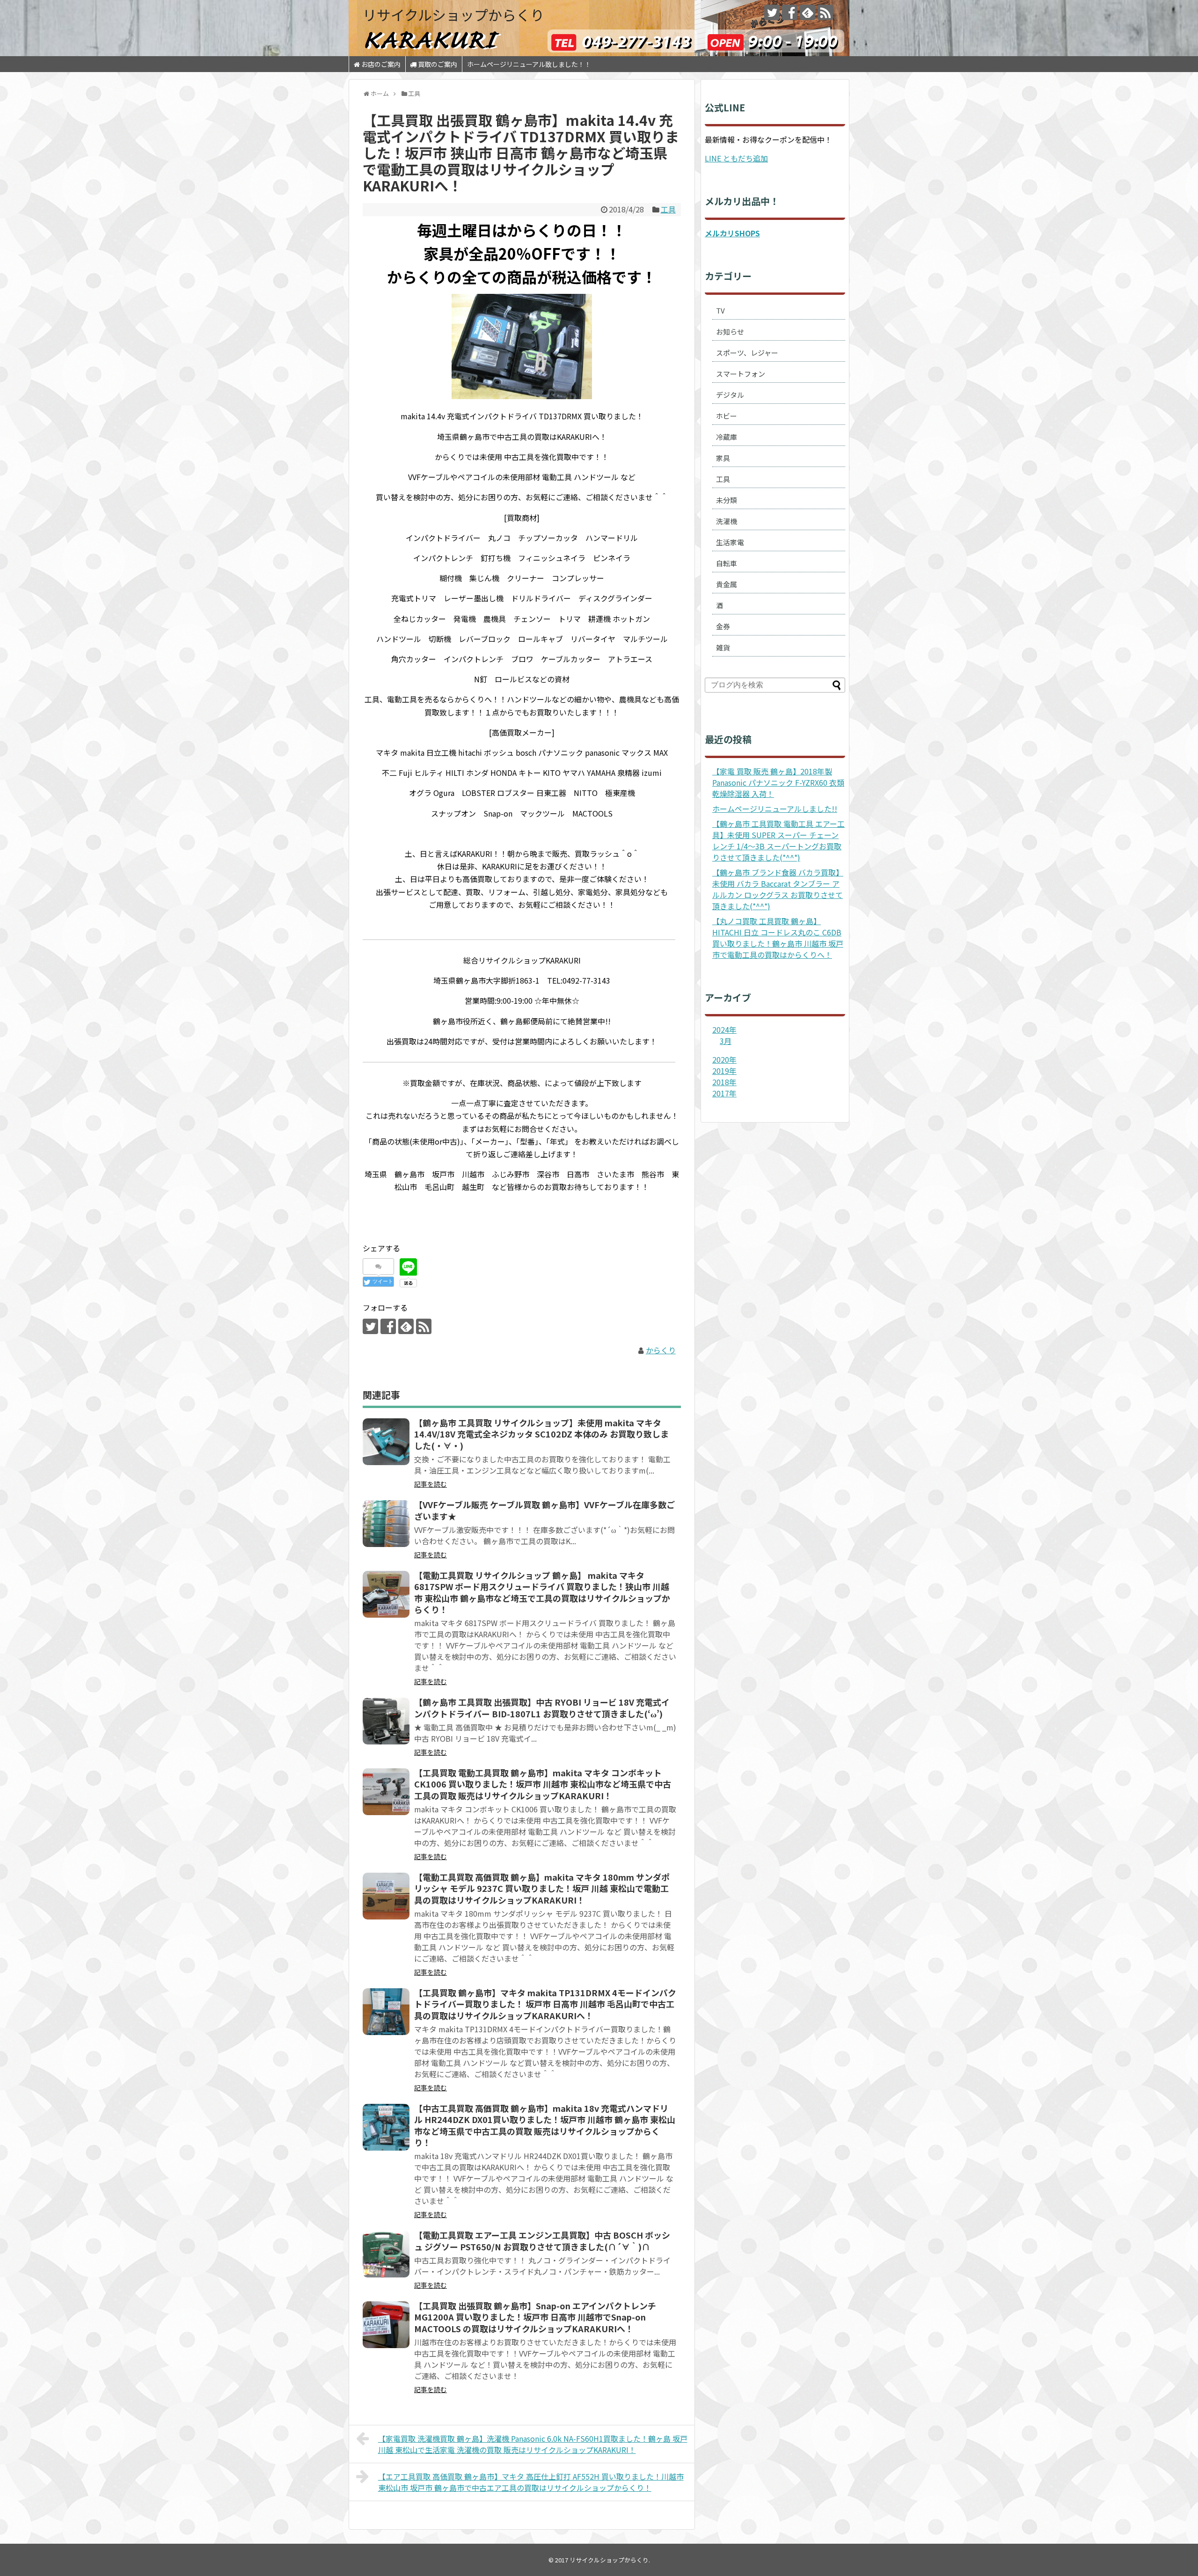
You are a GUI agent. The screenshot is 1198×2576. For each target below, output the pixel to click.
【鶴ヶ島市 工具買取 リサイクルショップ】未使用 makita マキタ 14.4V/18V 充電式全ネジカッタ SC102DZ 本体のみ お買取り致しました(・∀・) (541, 1434)
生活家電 (730, 542)
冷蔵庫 (727, 437)
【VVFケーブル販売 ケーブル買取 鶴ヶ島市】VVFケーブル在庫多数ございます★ (544, 1510)
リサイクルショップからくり (453, 15)
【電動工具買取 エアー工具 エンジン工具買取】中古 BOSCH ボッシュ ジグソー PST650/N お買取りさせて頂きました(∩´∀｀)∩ (542, 2240)
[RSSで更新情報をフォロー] (825, 12)
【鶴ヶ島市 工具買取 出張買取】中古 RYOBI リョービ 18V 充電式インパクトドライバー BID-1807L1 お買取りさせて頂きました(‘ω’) (542, 1708)
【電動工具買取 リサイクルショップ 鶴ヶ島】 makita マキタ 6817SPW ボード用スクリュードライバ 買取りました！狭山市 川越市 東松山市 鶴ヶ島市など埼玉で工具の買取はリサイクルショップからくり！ (542, 1592)
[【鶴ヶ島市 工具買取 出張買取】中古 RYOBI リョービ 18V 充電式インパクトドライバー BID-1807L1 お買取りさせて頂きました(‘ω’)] (386, 1721)
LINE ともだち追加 (736, 158)
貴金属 (727, 584)
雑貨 (723, 647)
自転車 (727, 563)
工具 (668, 209)
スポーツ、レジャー (747, 353)
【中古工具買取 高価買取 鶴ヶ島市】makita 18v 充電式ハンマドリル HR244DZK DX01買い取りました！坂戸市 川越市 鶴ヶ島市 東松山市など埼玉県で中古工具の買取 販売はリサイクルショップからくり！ (545, 2125)
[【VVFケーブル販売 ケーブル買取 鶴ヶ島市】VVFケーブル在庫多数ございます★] (386, 1524)
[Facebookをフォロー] (790, 12)
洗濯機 (727, 521)
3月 (726, 1041)
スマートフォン (741, 374)
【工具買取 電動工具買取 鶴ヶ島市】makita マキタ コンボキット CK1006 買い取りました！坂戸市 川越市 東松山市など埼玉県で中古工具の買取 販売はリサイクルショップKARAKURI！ (543, 1784)
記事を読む (431, 1484)
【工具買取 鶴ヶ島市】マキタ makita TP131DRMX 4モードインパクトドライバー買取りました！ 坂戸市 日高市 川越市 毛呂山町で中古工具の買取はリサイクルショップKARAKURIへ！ (545, 2004)
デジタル (730, 395)
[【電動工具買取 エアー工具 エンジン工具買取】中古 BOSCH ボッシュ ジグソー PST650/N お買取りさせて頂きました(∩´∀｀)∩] (386, 2254)
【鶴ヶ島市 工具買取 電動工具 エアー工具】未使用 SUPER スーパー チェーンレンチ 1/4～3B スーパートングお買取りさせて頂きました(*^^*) (778, 840)
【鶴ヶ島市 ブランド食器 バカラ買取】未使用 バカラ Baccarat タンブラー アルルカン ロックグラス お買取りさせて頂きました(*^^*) (778, 889)
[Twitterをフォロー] (772, 12)
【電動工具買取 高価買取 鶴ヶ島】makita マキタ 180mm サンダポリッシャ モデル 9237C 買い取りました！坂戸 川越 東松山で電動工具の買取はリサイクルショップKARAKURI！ (542, 1888)
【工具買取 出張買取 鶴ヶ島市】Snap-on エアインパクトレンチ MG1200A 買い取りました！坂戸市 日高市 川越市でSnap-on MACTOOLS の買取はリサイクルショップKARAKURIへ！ (535, 2317)
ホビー (727, 416)
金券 (723, 626)
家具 (723, 458)
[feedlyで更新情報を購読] (807, 12)
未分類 (727, 500)
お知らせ (730, 332)
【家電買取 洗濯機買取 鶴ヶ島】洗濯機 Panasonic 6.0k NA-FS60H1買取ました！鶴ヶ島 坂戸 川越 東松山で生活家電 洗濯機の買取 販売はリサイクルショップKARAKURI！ (533, 2444)
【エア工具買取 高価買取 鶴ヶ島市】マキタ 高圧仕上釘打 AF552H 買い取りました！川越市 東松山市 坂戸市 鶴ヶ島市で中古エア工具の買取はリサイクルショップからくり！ (531, 2482)
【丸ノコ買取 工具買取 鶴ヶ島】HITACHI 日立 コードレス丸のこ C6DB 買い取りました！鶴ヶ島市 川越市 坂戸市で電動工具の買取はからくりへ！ (778, 938)
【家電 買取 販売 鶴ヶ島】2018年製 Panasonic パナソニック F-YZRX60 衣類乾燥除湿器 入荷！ (778, 782)
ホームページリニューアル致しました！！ (529, 64)
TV (720, 310)
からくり (661, 1350)
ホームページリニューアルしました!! (775, 809)
